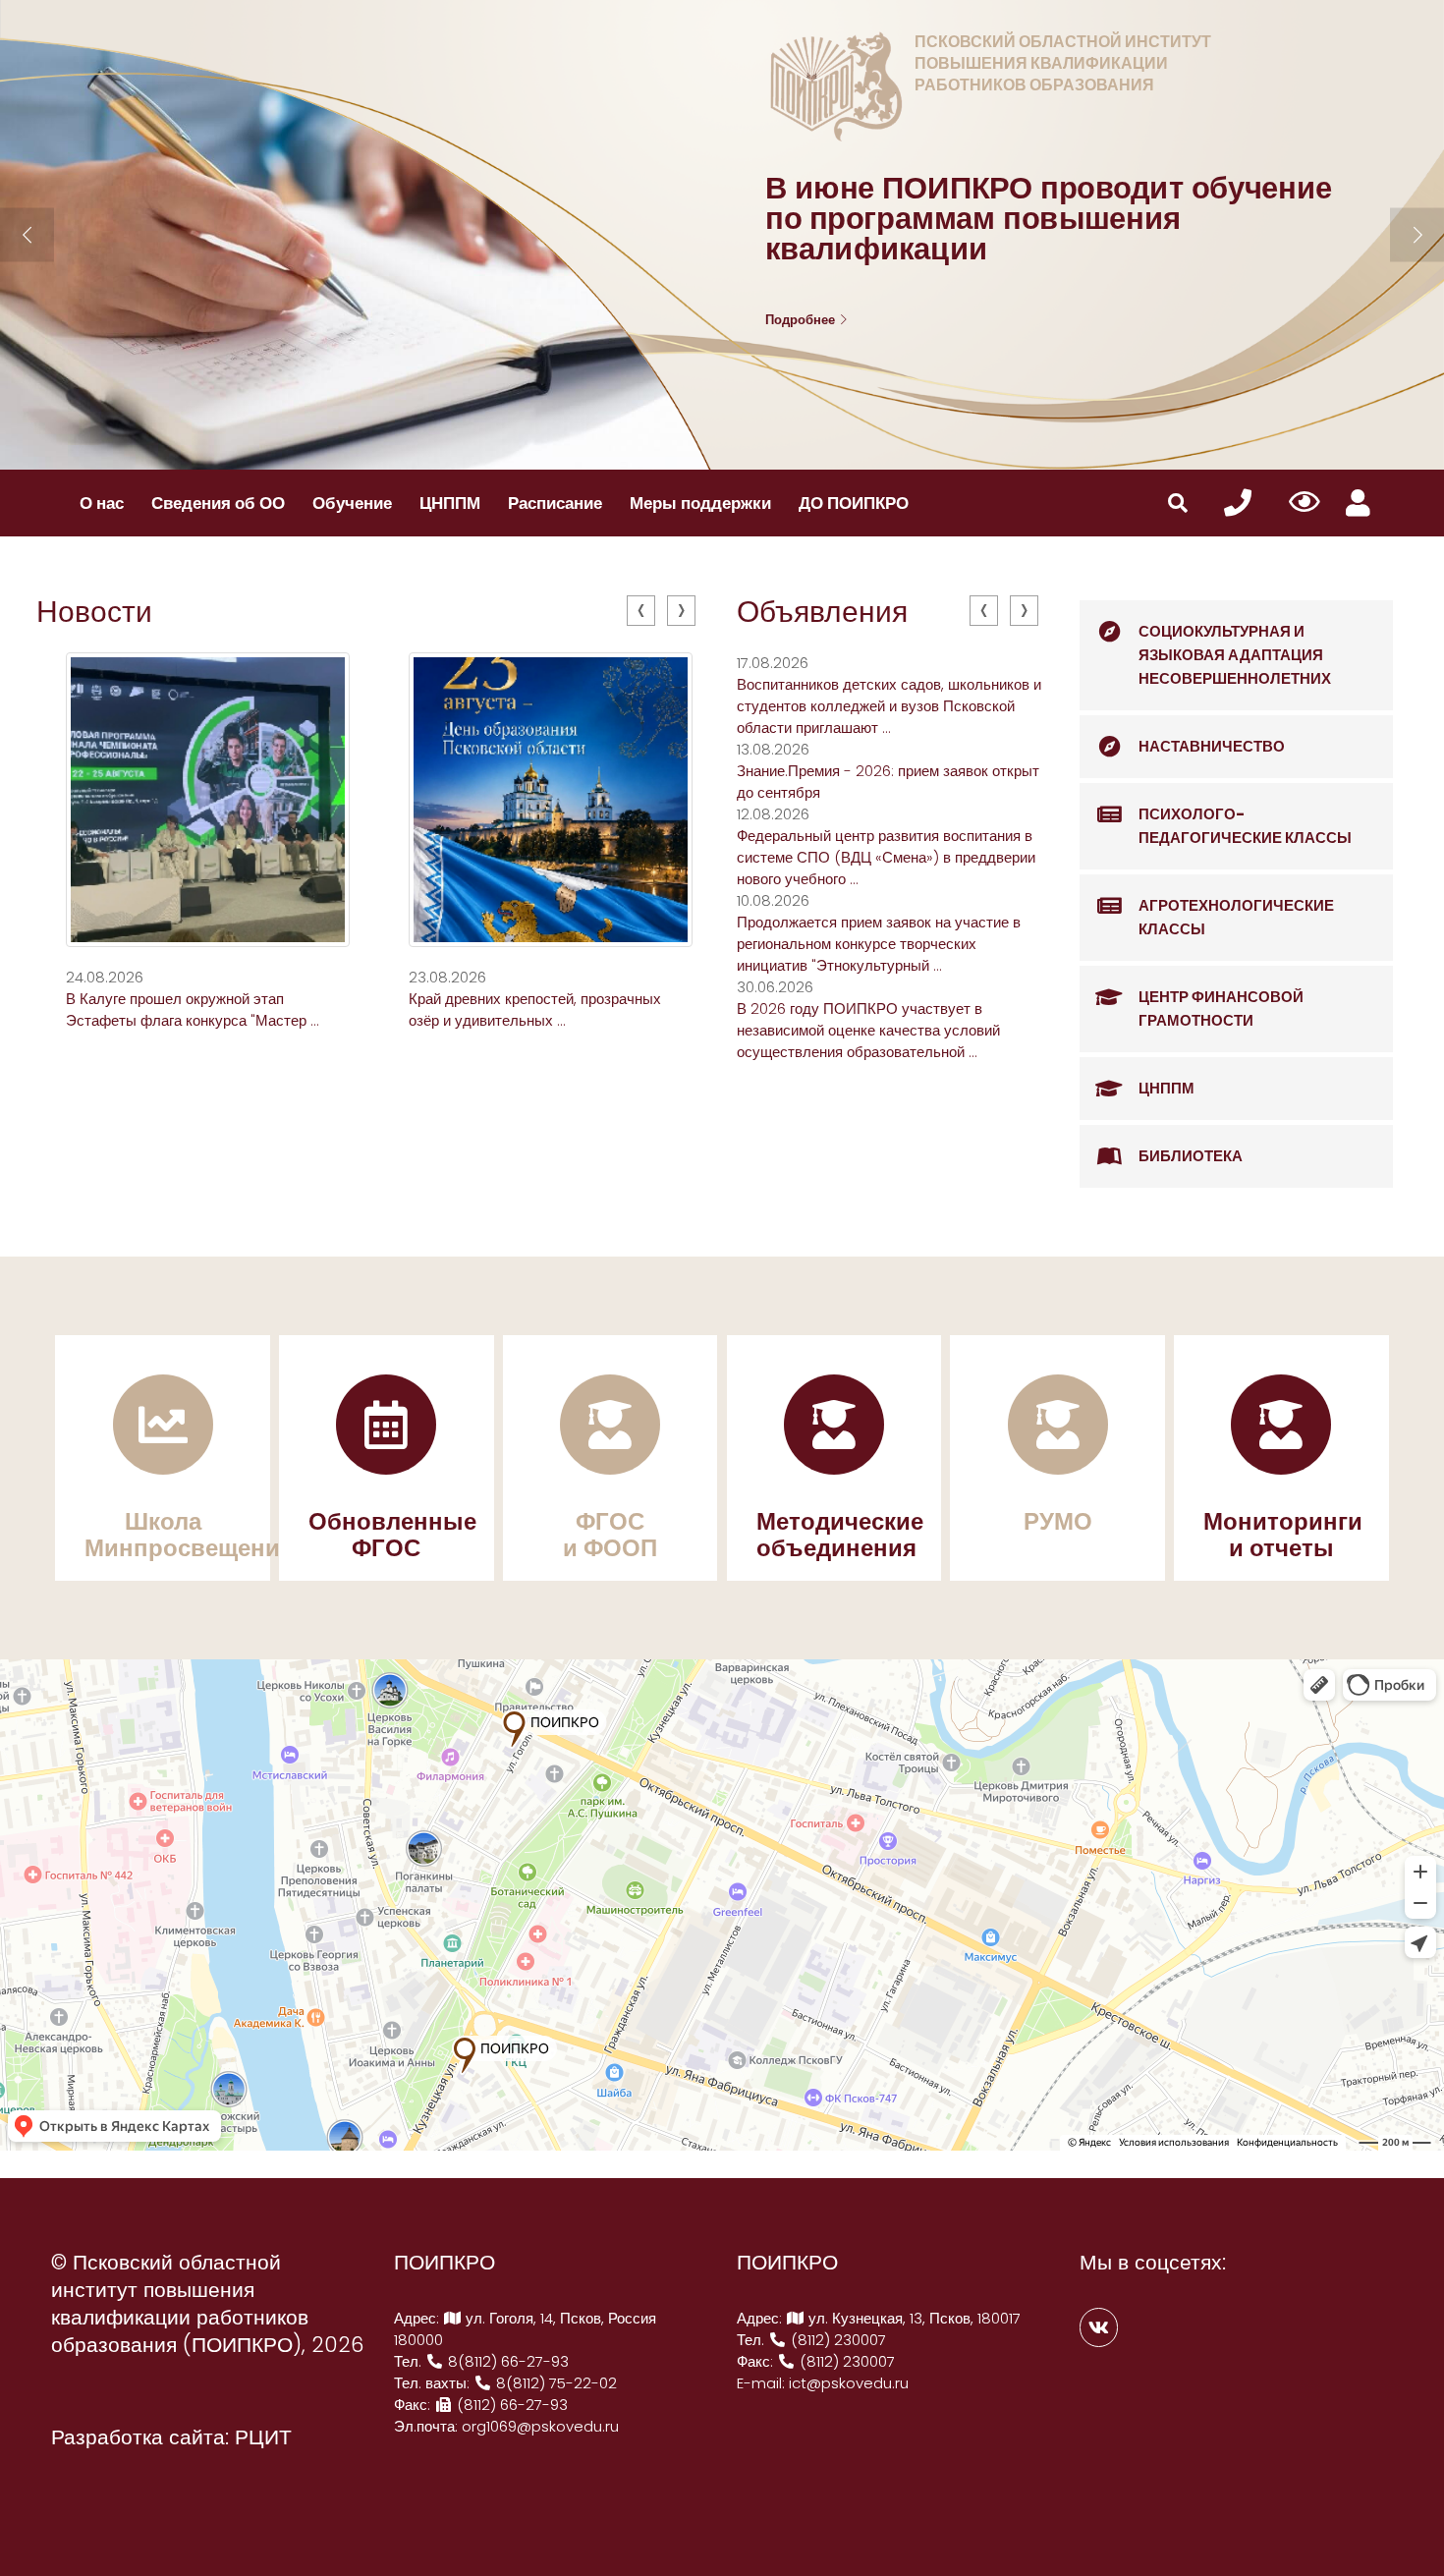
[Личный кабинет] (1358, 504)
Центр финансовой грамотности (1221, 1008)
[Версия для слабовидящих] (1305, 503)
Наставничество (1212, 746)
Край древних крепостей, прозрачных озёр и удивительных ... (535, 1009)
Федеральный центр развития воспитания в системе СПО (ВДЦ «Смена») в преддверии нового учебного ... (886, 857)
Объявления (822, 612)
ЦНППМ (450, 503)
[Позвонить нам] (1238, 504)
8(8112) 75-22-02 (555, 2383)
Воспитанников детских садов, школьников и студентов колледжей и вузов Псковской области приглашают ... (889, 706)
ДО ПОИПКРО (854, 503)
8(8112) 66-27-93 (506, 2361)
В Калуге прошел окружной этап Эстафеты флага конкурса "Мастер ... (193, 1009)
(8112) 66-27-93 (510, 2405)
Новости (94, 612)
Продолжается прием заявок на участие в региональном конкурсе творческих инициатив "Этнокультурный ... (879, 944)
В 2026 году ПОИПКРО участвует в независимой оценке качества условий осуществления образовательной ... (868, 1030)
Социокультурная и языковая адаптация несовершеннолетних (1235, 655)
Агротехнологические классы (1236, 917)
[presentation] (641, 611)
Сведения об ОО (218, 503)
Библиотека (1191, 1156)
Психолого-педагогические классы (1245, 826)
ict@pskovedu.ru (849, 2383)
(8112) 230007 (836, 2340)
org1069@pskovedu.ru (540, 2426)
